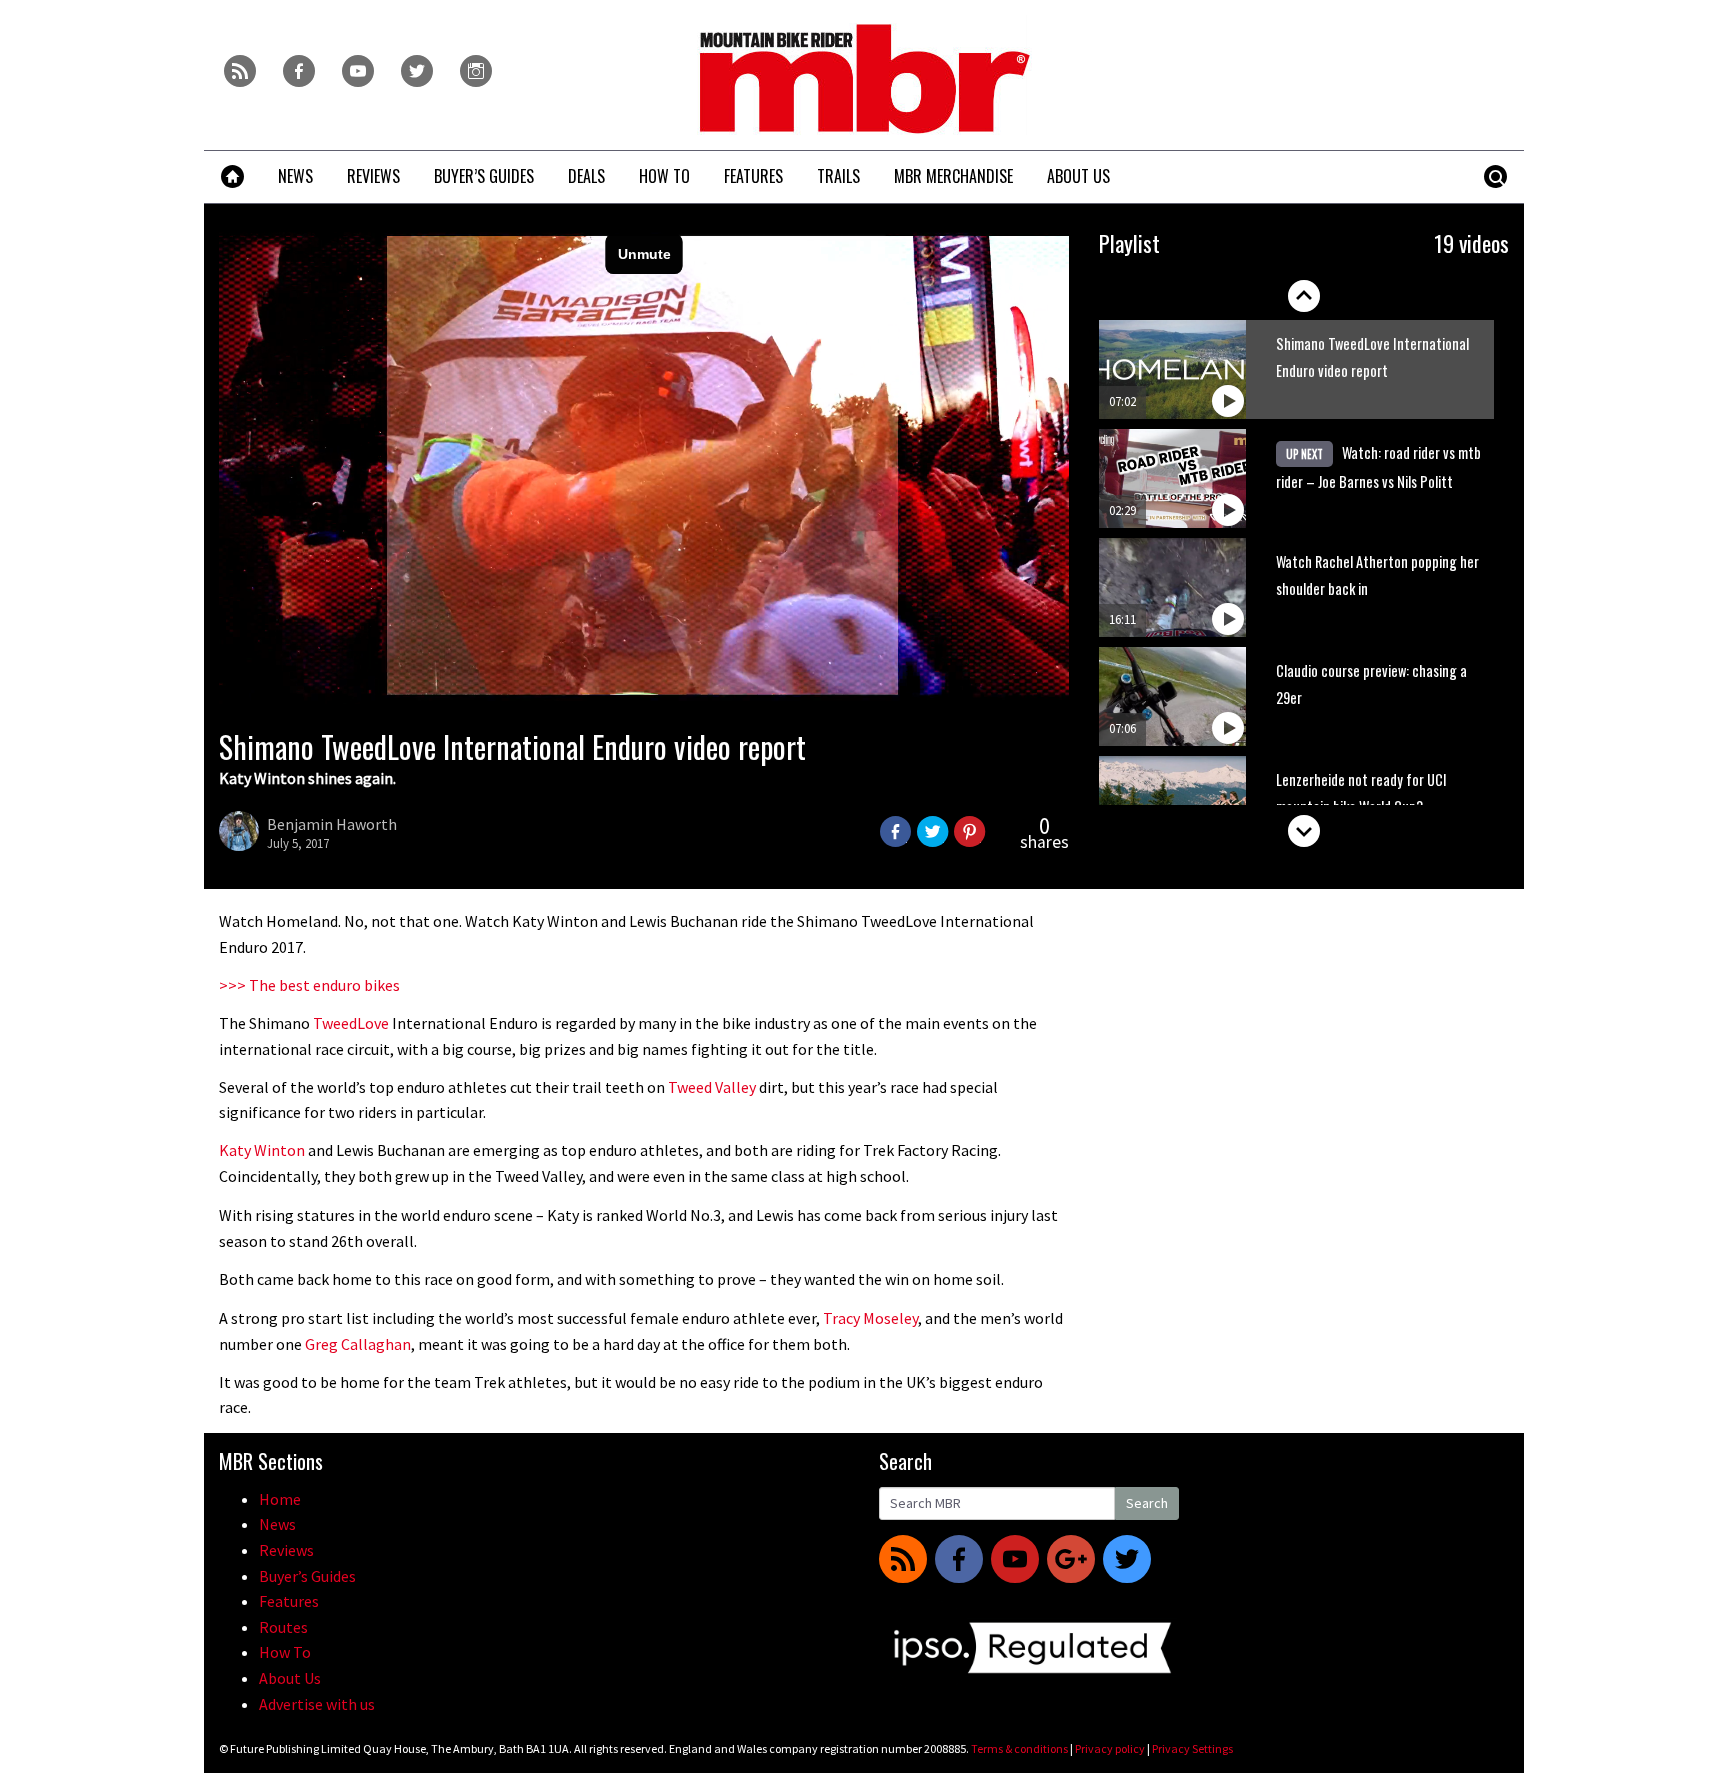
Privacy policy (1110, 1748)
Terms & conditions (1019, 1748)
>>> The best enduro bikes (309, 985)
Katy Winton (262, 1150)
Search (1147, 1503)
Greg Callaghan (358, 1344)
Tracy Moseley (870, 1318)
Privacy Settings (1192, 1748)
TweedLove (351, 1023)
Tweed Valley (712, 1087)
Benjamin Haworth (332, 824)
